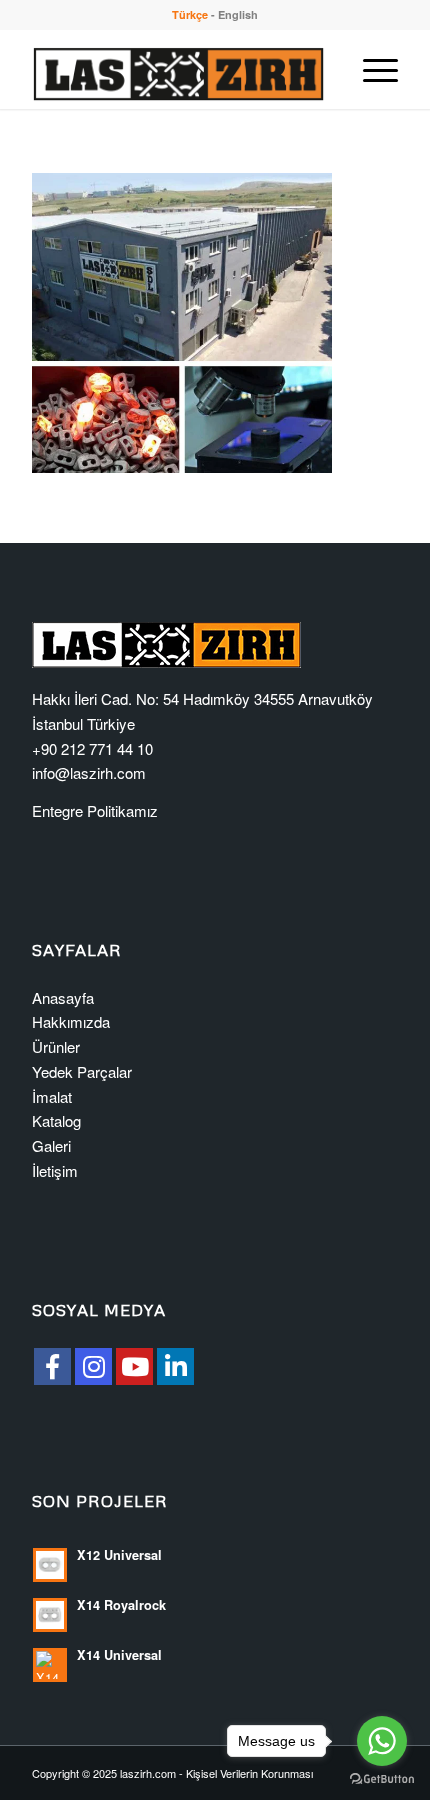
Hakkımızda (71, 1021)
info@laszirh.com (89, 772)
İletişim (55, 1170)
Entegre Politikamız (95, 810)
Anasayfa (63, 997)
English (238, 14)
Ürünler (56, 1046)
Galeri (51, 1145)
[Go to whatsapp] (382, 1741)
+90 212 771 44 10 (92, 748)
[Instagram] (93, 1366)
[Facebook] (52, 1366)
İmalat (52, 1096)
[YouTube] (134, 1366)
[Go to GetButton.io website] (382, 1779)
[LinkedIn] (175, 1366)
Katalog (56, 1120)
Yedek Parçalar (82, 1071)
